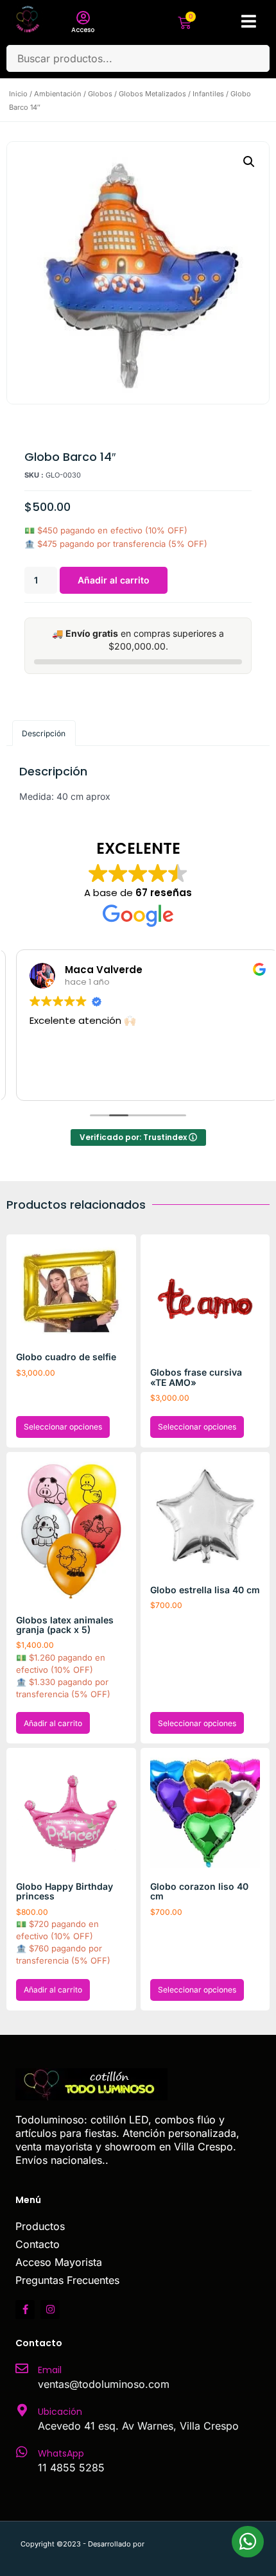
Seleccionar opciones (63, 1427)
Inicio (18, 94)
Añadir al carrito (114, 580)
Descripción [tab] (44, 733)
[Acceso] (83, 18)
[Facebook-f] (25, 2310)
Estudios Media (201, 2544)
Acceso (83, 30)
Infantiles (208, 94)
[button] (249, 162)
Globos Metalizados (152, 94)
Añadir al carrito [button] (53, 1723)
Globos (100, 94)
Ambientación (58, 94)
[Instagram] (50, 2310)
